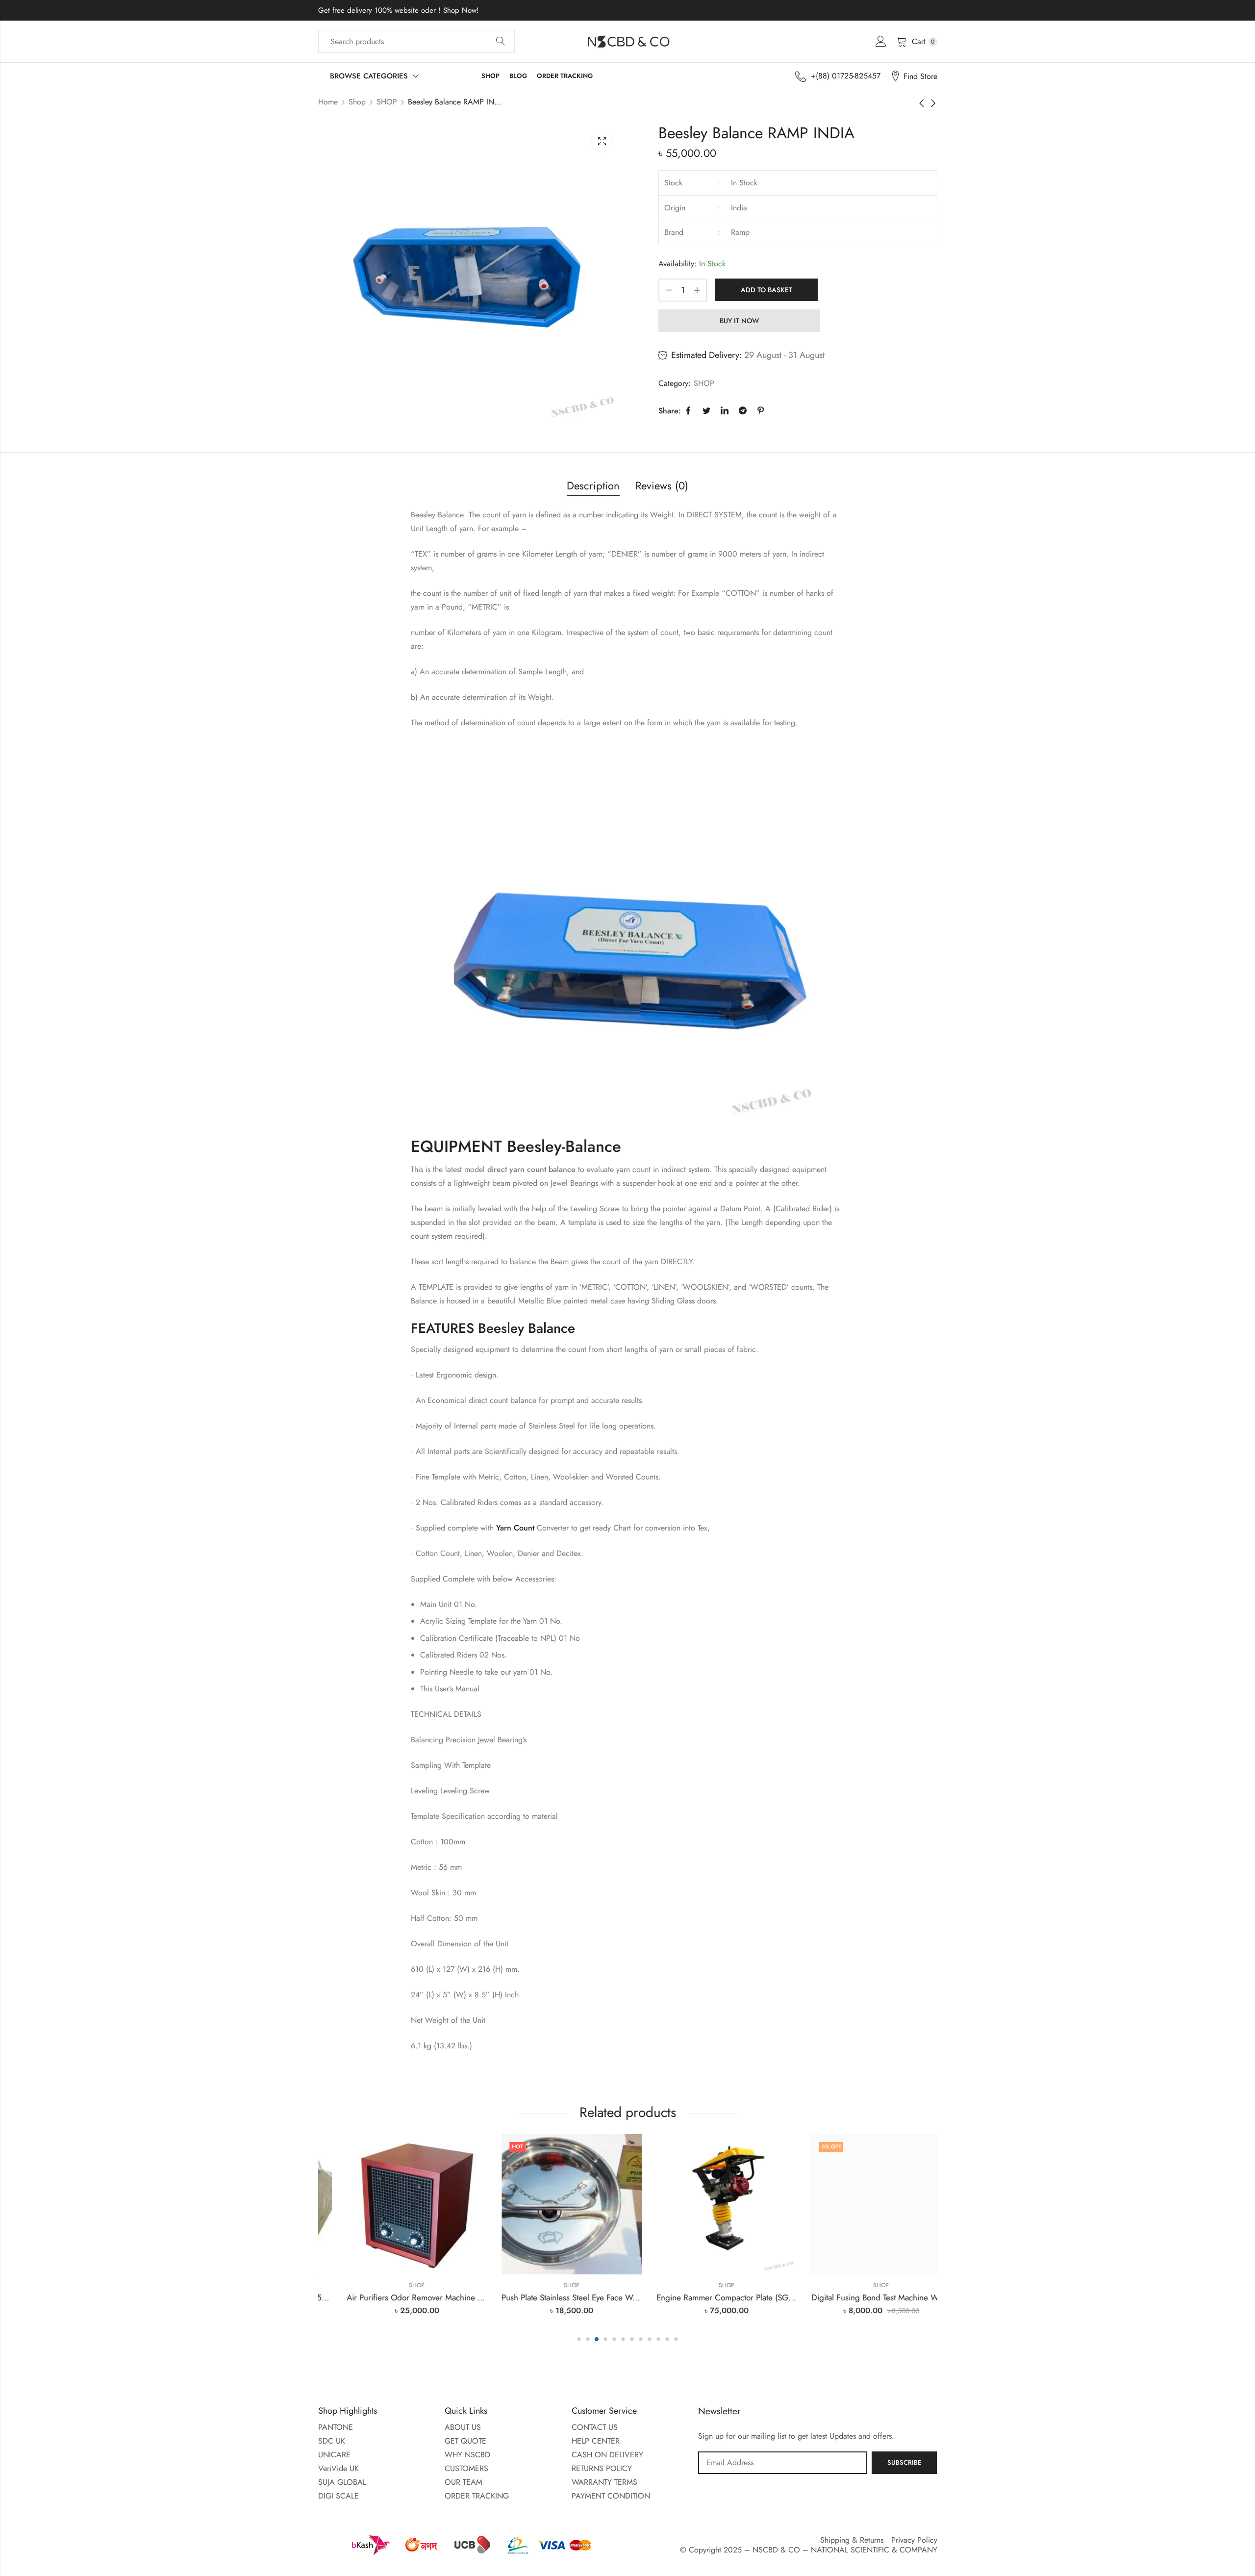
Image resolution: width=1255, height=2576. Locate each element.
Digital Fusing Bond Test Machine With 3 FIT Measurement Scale (748, 2297)
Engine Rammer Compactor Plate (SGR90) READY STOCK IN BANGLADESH (615, 2297)
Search (501, 42)
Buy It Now (739, 321)
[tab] (593, 486)
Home (328, 102)
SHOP (387, 102)
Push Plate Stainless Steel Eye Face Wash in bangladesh (423, 2297)
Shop (357, 102)
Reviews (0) (662, 485)
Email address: (782, 2463)
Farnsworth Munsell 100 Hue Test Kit (860, 2297)
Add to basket (766, 290)
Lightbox (602, 141)
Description (593, 485)
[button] (579, 2339)
